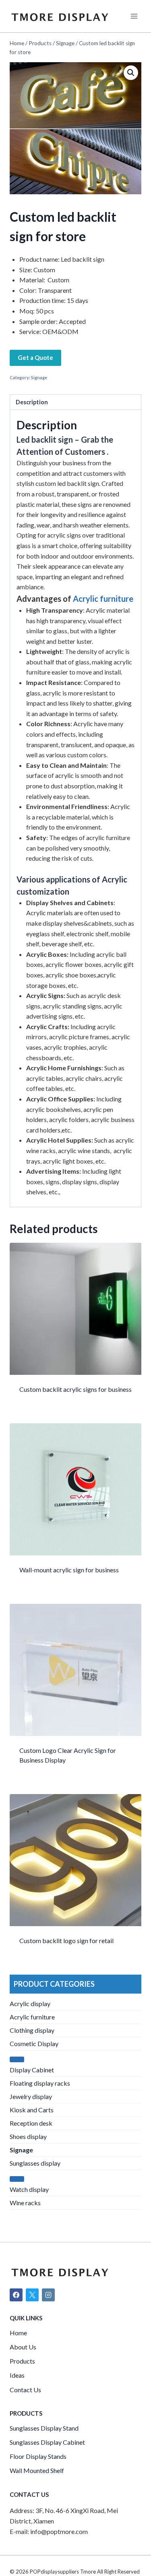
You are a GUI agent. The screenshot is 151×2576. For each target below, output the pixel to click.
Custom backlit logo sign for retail (66, 1940)
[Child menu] (17, 2059)
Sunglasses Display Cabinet (47, 2442)
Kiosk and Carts (32, 2110)
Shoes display (28, 2136)
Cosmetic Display (34, 2043)
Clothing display (32, 2030)
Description (32, 402)
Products (22, 2361)
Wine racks (25, 2203)
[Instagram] (48, 2295)
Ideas (17, 2375)
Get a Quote (35, 357)
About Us (23, 2347)
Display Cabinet (32, 2070)
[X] (32, 2295)
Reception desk (31, 2123)
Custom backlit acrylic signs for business (75, 1389)
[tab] (75, 402)
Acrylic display (30, 2003)
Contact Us (25, 2390)
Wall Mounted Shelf (37, 2470)
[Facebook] (16, 2295)
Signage (39, 377)
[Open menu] (134, 16)
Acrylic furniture (103, 599)
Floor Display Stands (38, 2456)
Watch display (29, 2189)
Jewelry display (31, 2096)
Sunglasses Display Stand (44, 2428)
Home (18, 2333)
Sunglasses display (35, 2163)
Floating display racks (40, 2083)
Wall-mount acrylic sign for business (69, 1570)
